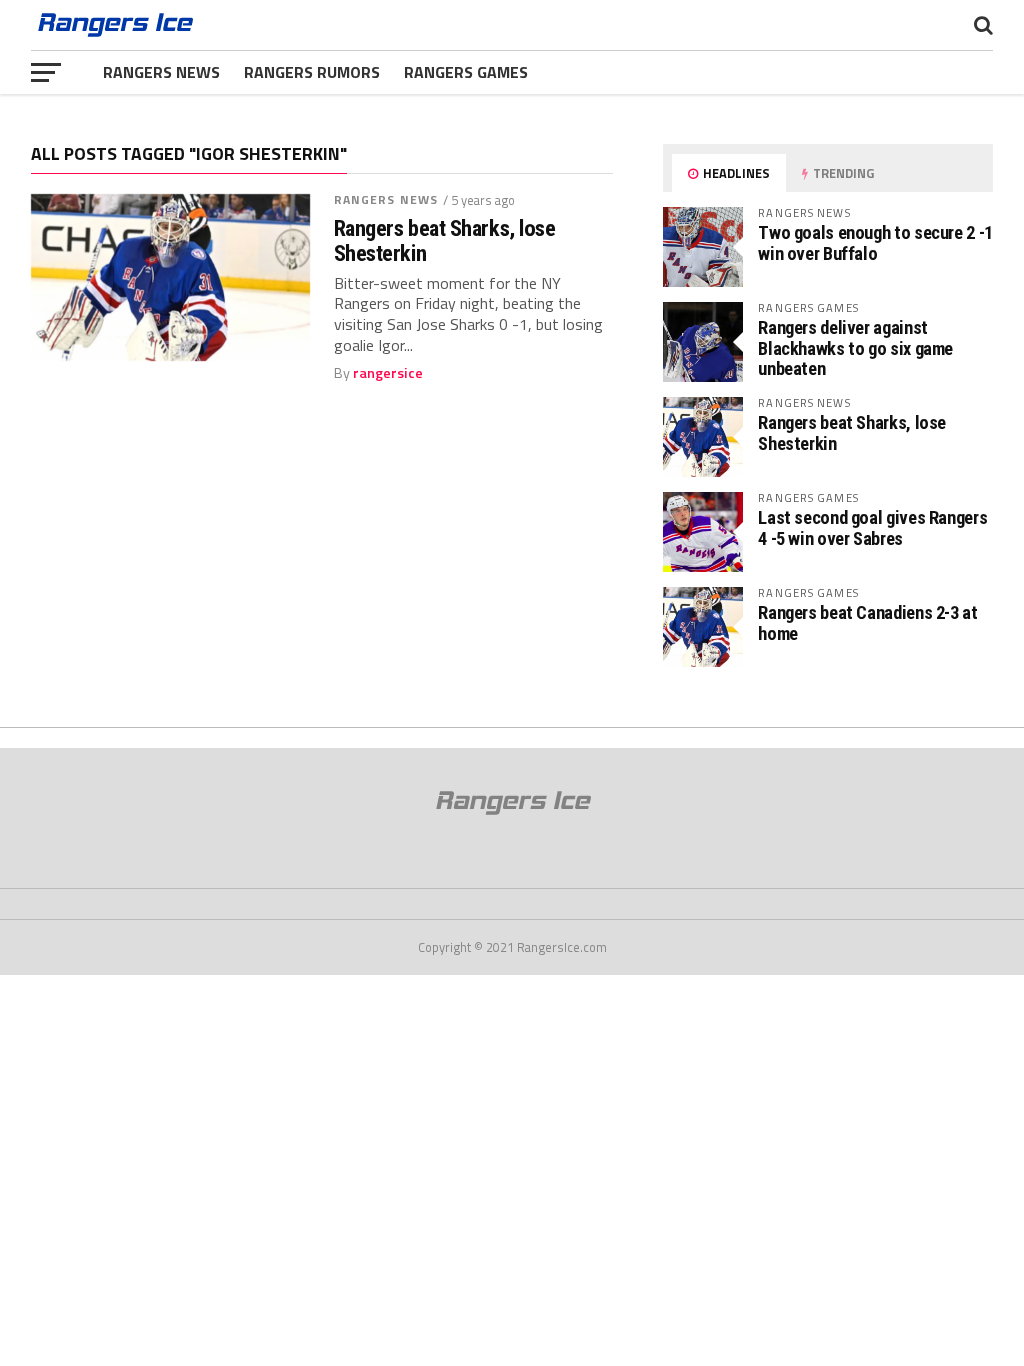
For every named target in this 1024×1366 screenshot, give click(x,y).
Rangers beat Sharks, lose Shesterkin (445, 240)
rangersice (388, 373)
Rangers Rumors (312, 72)
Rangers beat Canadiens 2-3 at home (867, 622)
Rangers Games (466, 72)
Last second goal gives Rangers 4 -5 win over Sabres (872, 527)
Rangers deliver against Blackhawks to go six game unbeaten (855, 347)
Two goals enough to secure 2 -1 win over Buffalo (875, 242)
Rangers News (161, 72)
